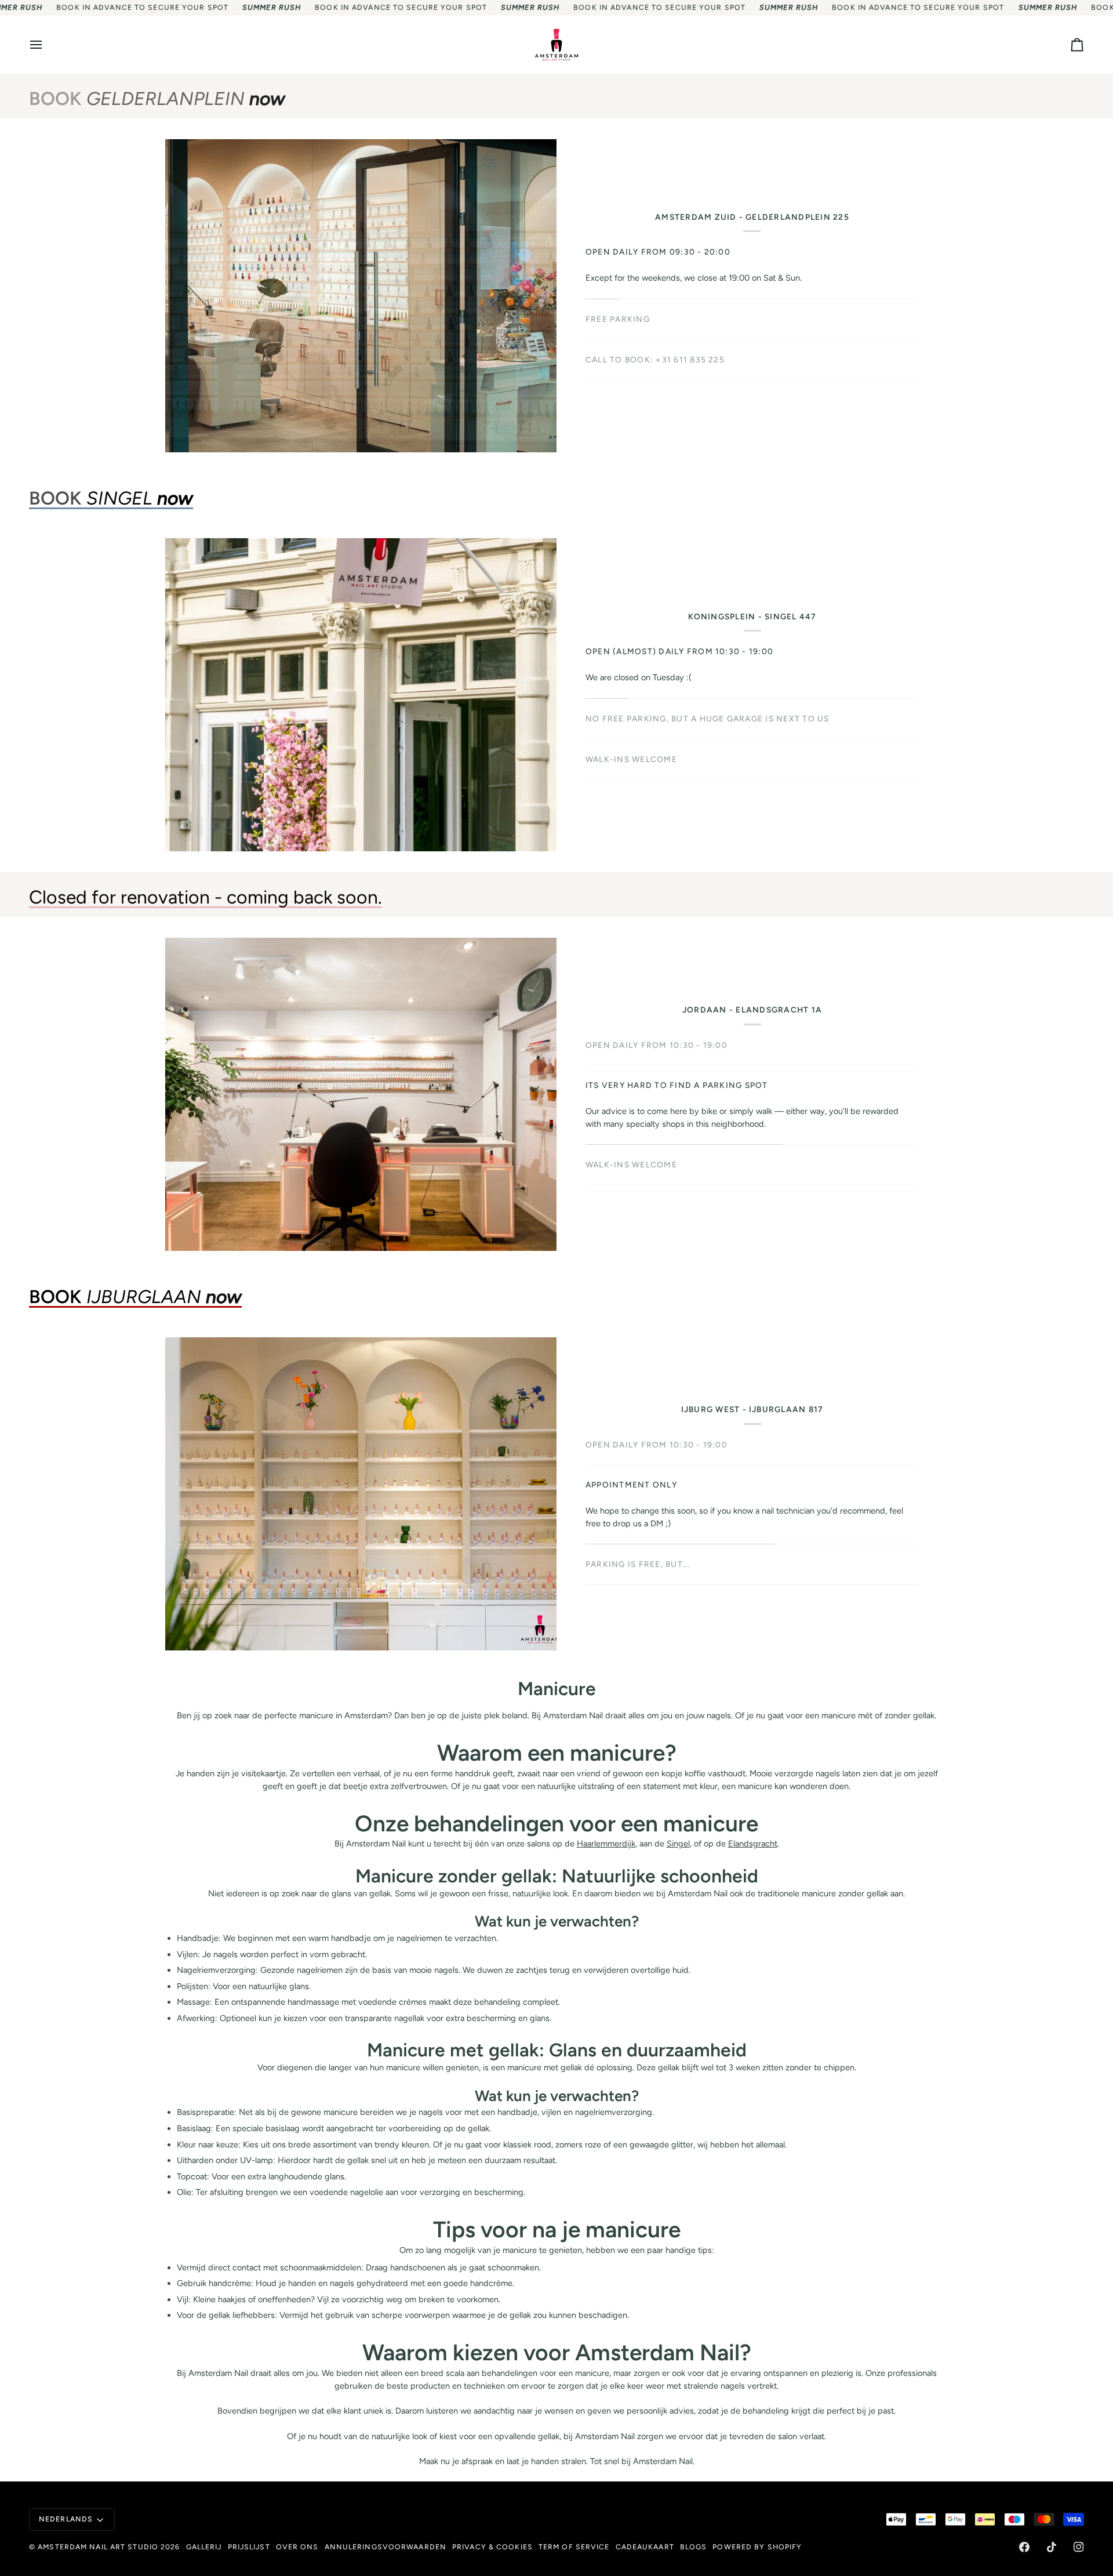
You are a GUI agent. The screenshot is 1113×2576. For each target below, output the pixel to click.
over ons (297, 2547)
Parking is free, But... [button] (638, 1525)
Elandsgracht (753, 1844)
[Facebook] (1024, 2547)
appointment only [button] (631, 1485)
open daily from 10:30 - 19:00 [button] (656, 1445)
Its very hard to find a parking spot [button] (677, 1091)
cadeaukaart (645, 2547)
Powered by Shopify (757, 2547)
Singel (678, 1844)
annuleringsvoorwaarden (385, 2547)
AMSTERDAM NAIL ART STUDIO (98, 2547)
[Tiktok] (1052, 2547)
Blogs (694, 2547)
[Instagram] (1079, 2547)
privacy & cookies (492, 2547)
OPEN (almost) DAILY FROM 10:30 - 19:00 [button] (679, 651)
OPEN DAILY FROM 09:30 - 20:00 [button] (658, 252)
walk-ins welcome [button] (631, 759)
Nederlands (66, 2519)
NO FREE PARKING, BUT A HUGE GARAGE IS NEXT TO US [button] (708, 719)
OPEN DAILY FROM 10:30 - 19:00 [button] (656, 1051)
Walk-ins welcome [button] (631, 1132)
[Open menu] (46, 45)
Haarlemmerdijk (606, 1844)
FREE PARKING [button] (618, 319)
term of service (574, 2547)
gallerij (204, 2547)
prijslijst (249, 2547)
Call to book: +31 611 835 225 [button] (655, 360)
